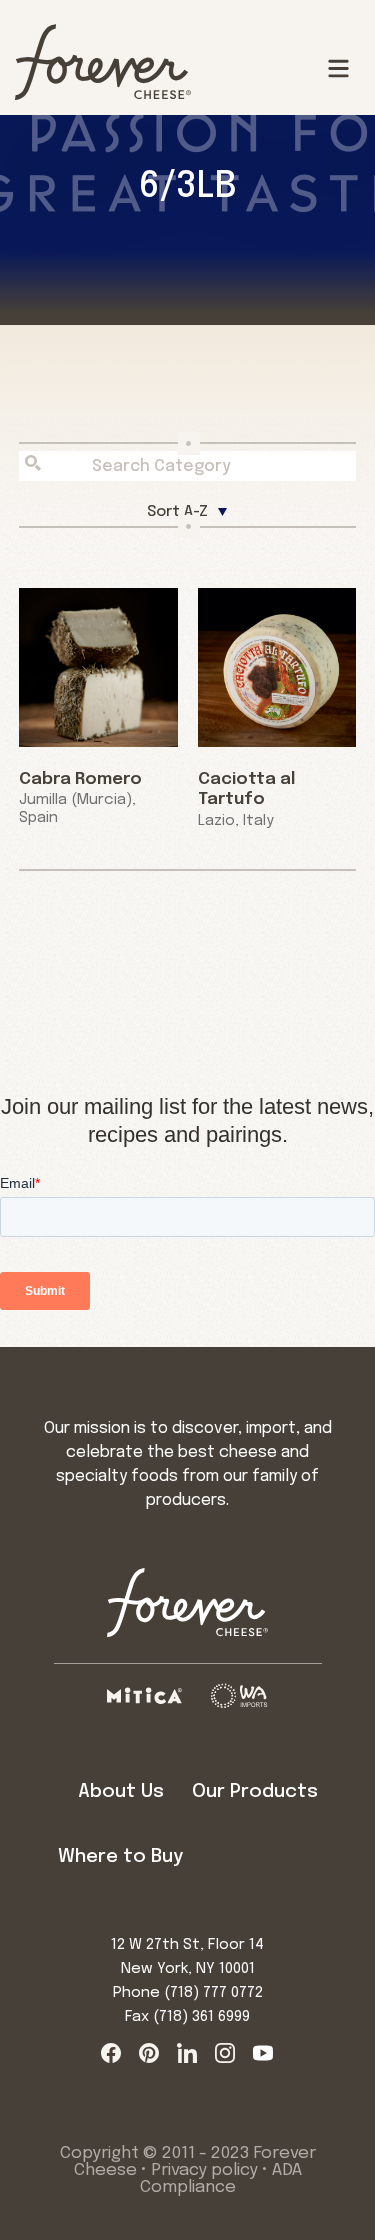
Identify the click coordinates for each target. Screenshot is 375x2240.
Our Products (255, 1791)
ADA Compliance (221, 2179)
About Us (121, 1791)
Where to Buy (120, 1856)
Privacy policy (204, 2170)
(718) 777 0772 (213, 1993)
